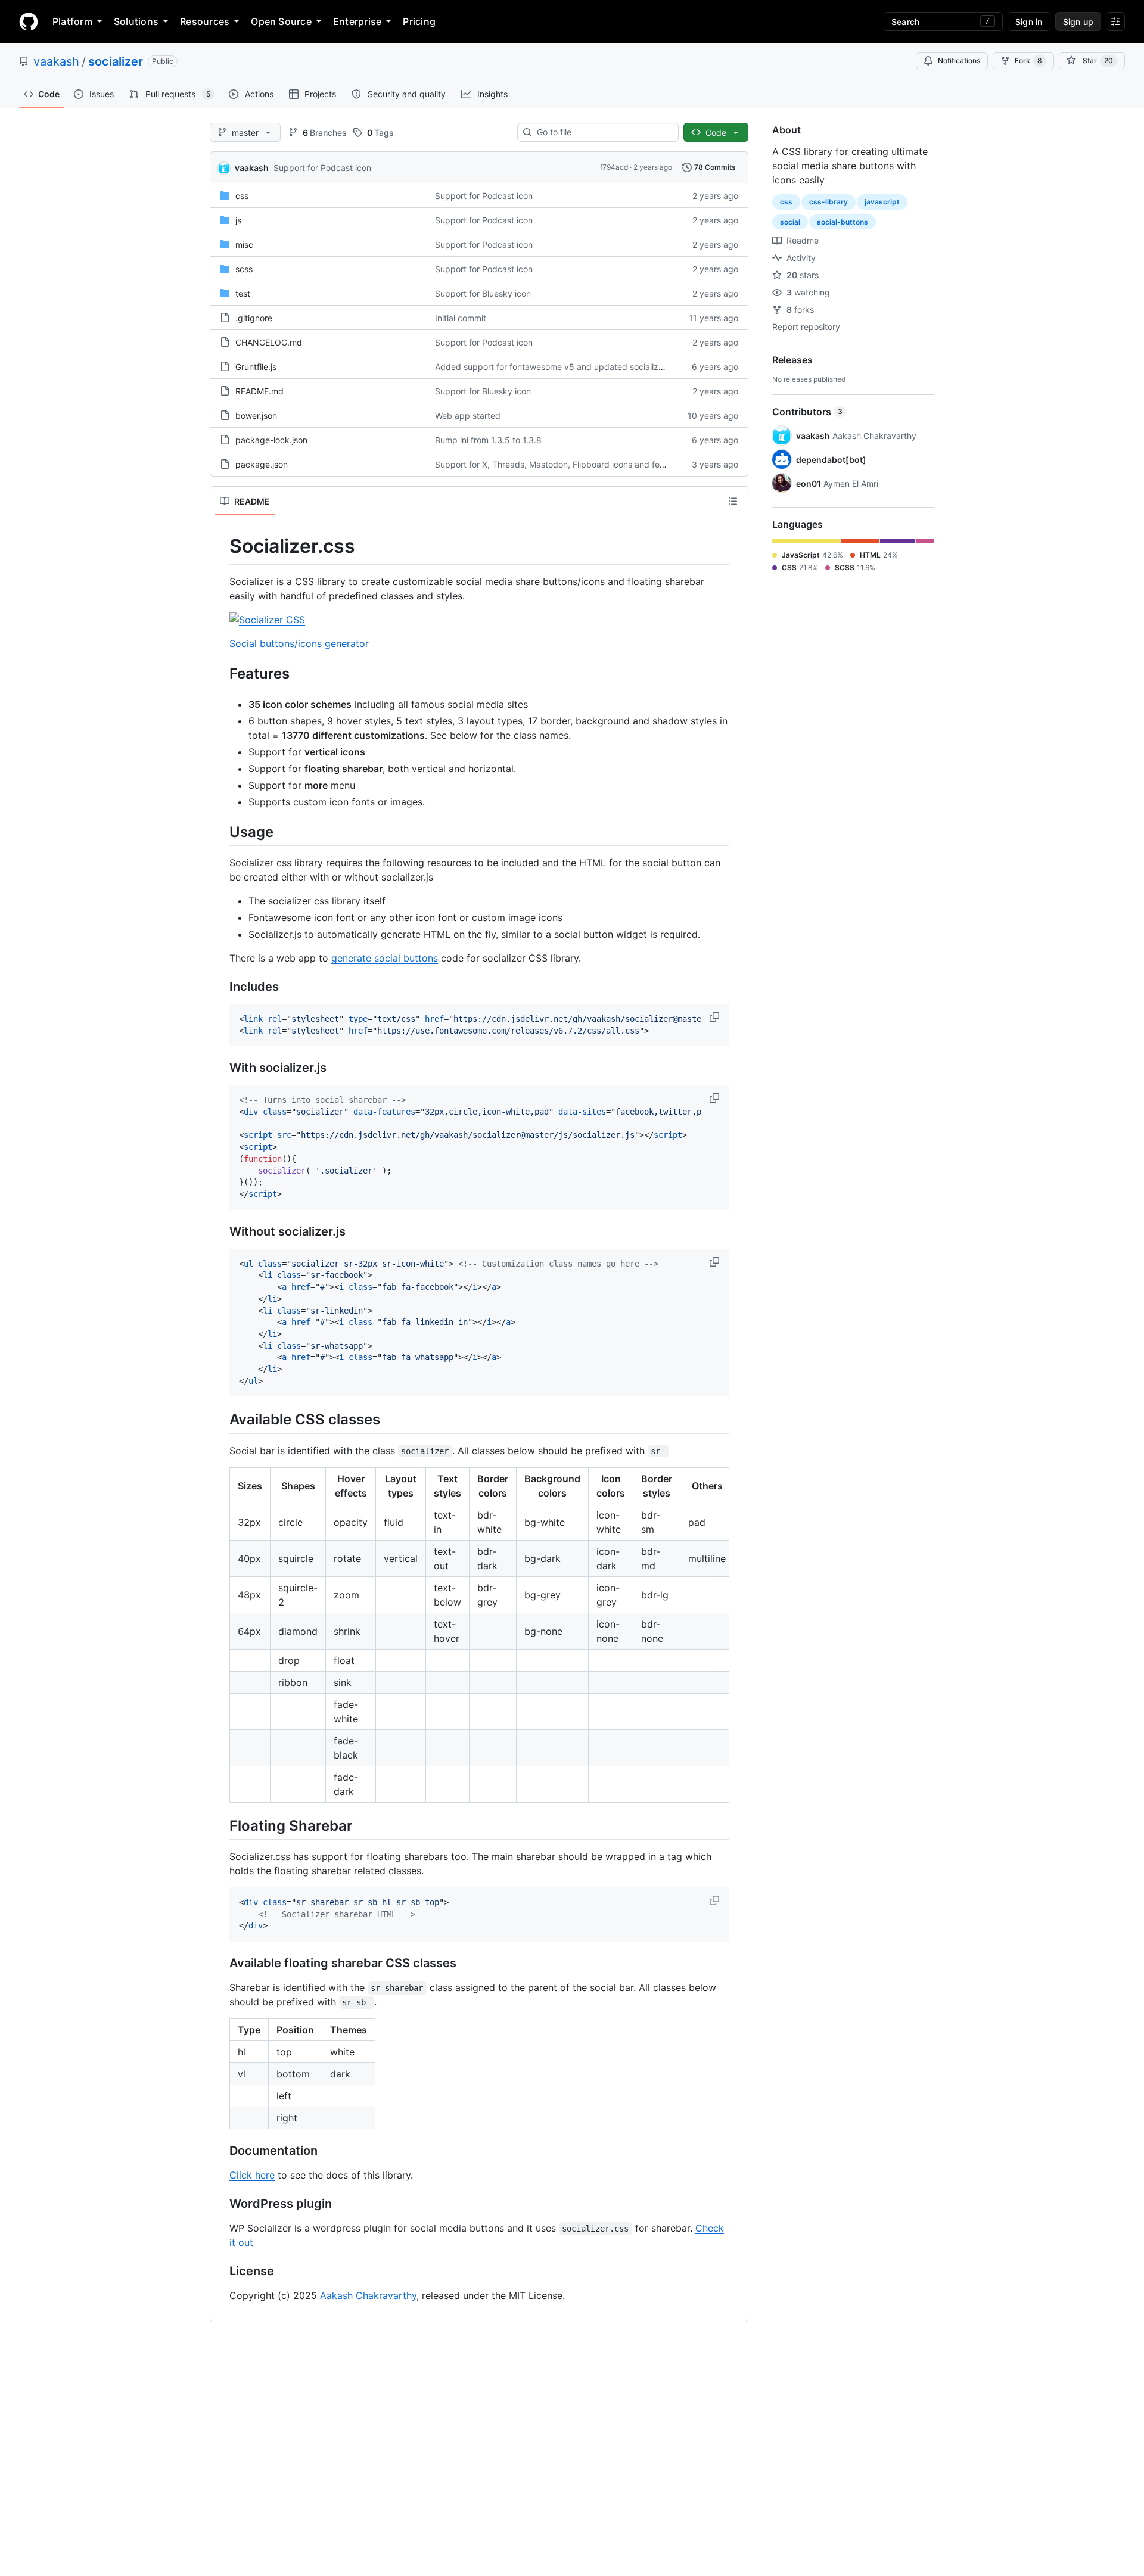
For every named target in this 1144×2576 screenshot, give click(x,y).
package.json (262, 464)
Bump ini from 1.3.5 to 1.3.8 (488, 440)
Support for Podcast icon (322, 168)
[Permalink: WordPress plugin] (221, 2204)
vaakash (56, 61)
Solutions (136, 21)
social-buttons (843, 222)
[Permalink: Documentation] (221, 2151)
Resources (205, 21)
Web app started (468, 416)
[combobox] (603, 132)
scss (244, 269)
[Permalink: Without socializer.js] (221, 1231)
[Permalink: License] (221, 2271)
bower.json (256, 416)
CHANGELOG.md (269, 342)
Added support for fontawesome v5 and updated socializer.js (554, 367)
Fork (1028, 60)
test (243, 293)
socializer (116, 61)
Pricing (419, 21)
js (238, 220)
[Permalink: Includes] (221, 987)
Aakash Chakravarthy (368, 2295)
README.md (259, 391)
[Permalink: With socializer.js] (221, 1068)
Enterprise (357, 21)
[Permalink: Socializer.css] (221, 546)
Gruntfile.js (256, 367)
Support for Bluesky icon (483, 293)
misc (244, 245)
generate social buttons (385, 958)
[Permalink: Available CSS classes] (221, 1420)
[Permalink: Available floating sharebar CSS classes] (221, 1963)
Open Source (281, 21)
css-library (829, 202)
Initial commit (461, 318)
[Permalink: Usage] (221, 832)
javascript (882, 202)
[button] (716, 1017)
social (790, 222)
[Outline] (733, 501)
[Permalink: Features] (221, 673)
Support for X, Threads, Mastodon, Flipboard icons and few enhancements (580, 464)
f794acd (614, 167)
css (242, 196)
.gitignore (254, 318)
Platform (72, 21)
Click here (252, 2175)
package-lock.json (271, 440)
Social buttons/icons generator (299, 643)
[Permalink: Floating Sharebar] (221, 1825)
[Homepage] (29, 21)
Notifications (959, 60)
